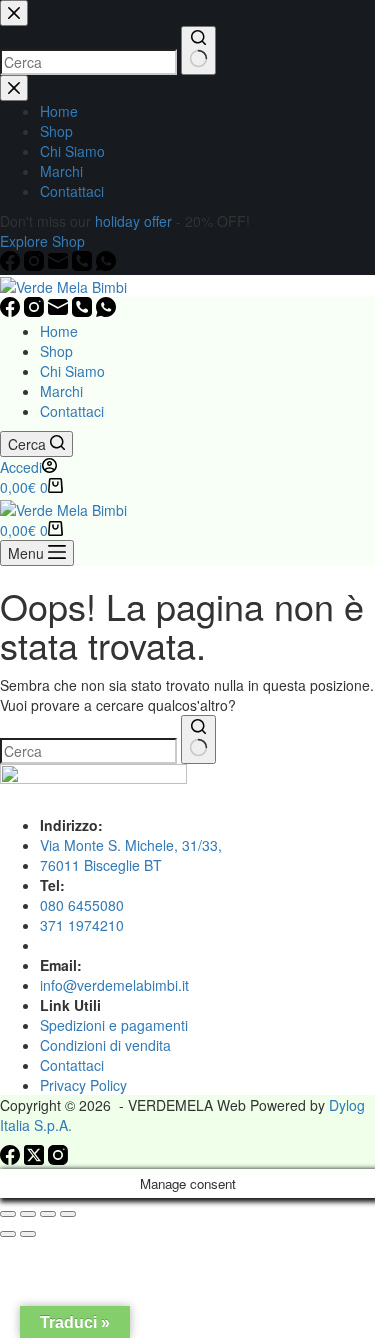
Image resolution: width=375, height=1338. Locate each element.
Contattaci (72, 411)
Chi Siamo (72, 371)
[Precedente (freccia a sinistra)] (8, 1234)
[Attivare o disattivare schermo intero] (28, 1214)
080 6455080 (82, 905)
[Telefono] (84, 311)
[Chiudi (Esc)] (68, 1214)
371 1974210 (82, 925)
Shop (56, 351)
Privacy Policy (83, 1085)
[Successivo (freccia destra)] (28, 1234)
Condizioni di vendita (105, 1045)
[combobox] (88, 751)
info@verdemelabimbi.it (114, 985)
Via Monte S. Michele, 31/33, (131, 845)
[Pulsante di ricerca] (198, 739)
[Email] (60, 311)
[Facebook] (12, 311)
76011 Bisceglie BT (101, 865)
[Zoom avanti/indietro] (8, 1214)
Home (59, 331)
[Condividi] (48, 1214)
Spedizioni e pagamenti (114, 1025)
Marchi (61, 391)
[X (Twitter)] (36, 1159)
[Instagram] (36, 311)
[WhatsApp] (106, 311)
